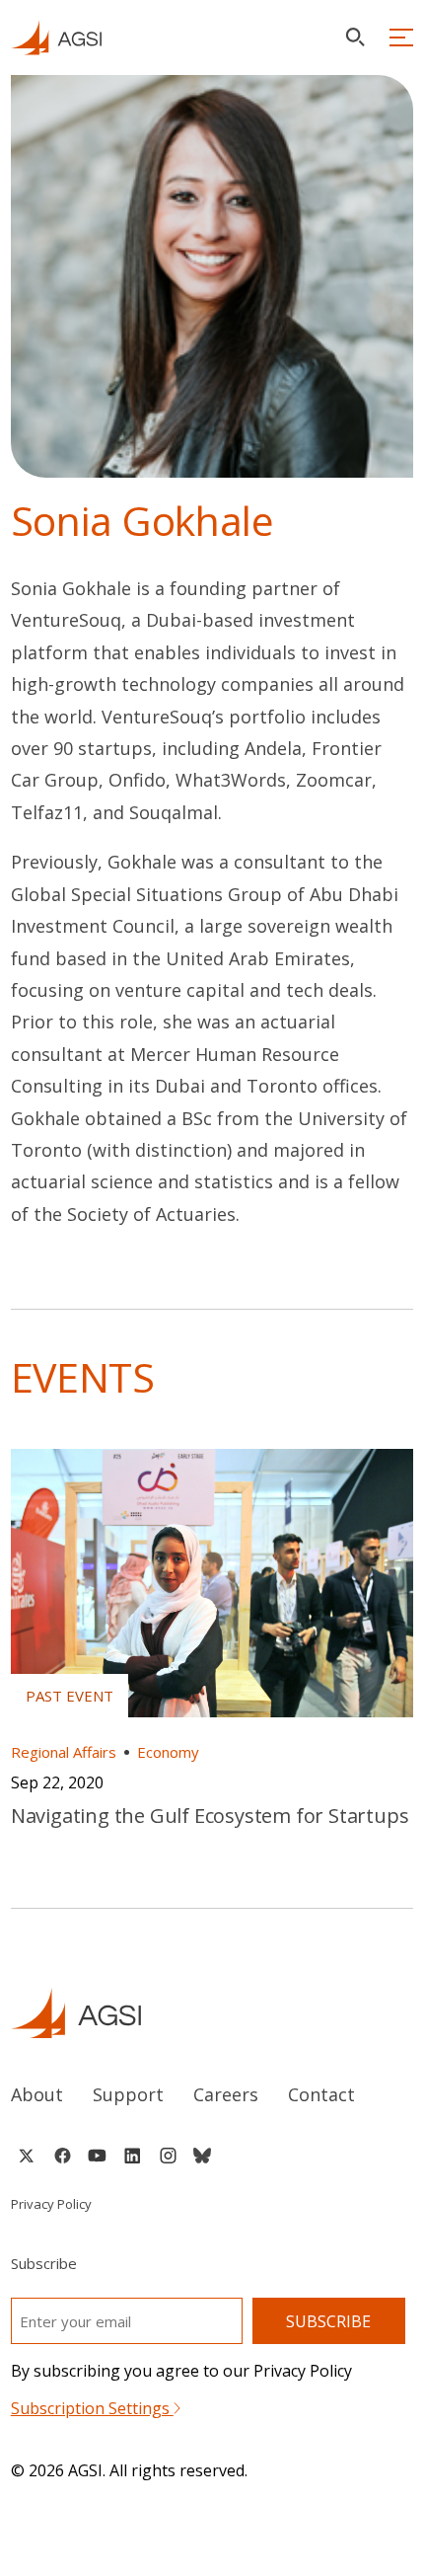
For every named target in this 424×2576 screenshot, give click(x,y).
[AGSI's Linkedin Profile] (133, 2156)
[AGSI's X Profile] (26, 2156)
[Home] (212, 2013)
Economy (168, 1752)
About (37, 2094)
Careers (226, 2094)
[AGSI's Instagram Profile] (168, 2156)
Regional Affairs (64, 1752)
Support (128, 2094)
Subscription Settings (92, 2408)
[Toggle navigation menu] (401, 38)
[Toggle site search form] (355, 37)
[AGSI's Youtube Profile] (97, 2156)
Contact (321, 2094)
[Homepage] (56, 38)
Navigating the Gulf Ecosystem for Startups (210, 1816)
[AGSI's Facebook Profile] (62, 2156)
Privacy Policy (51, 2204)
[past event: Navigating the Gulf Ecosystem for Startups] (212, 1583)
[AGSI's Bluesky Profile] (202, 2156)
